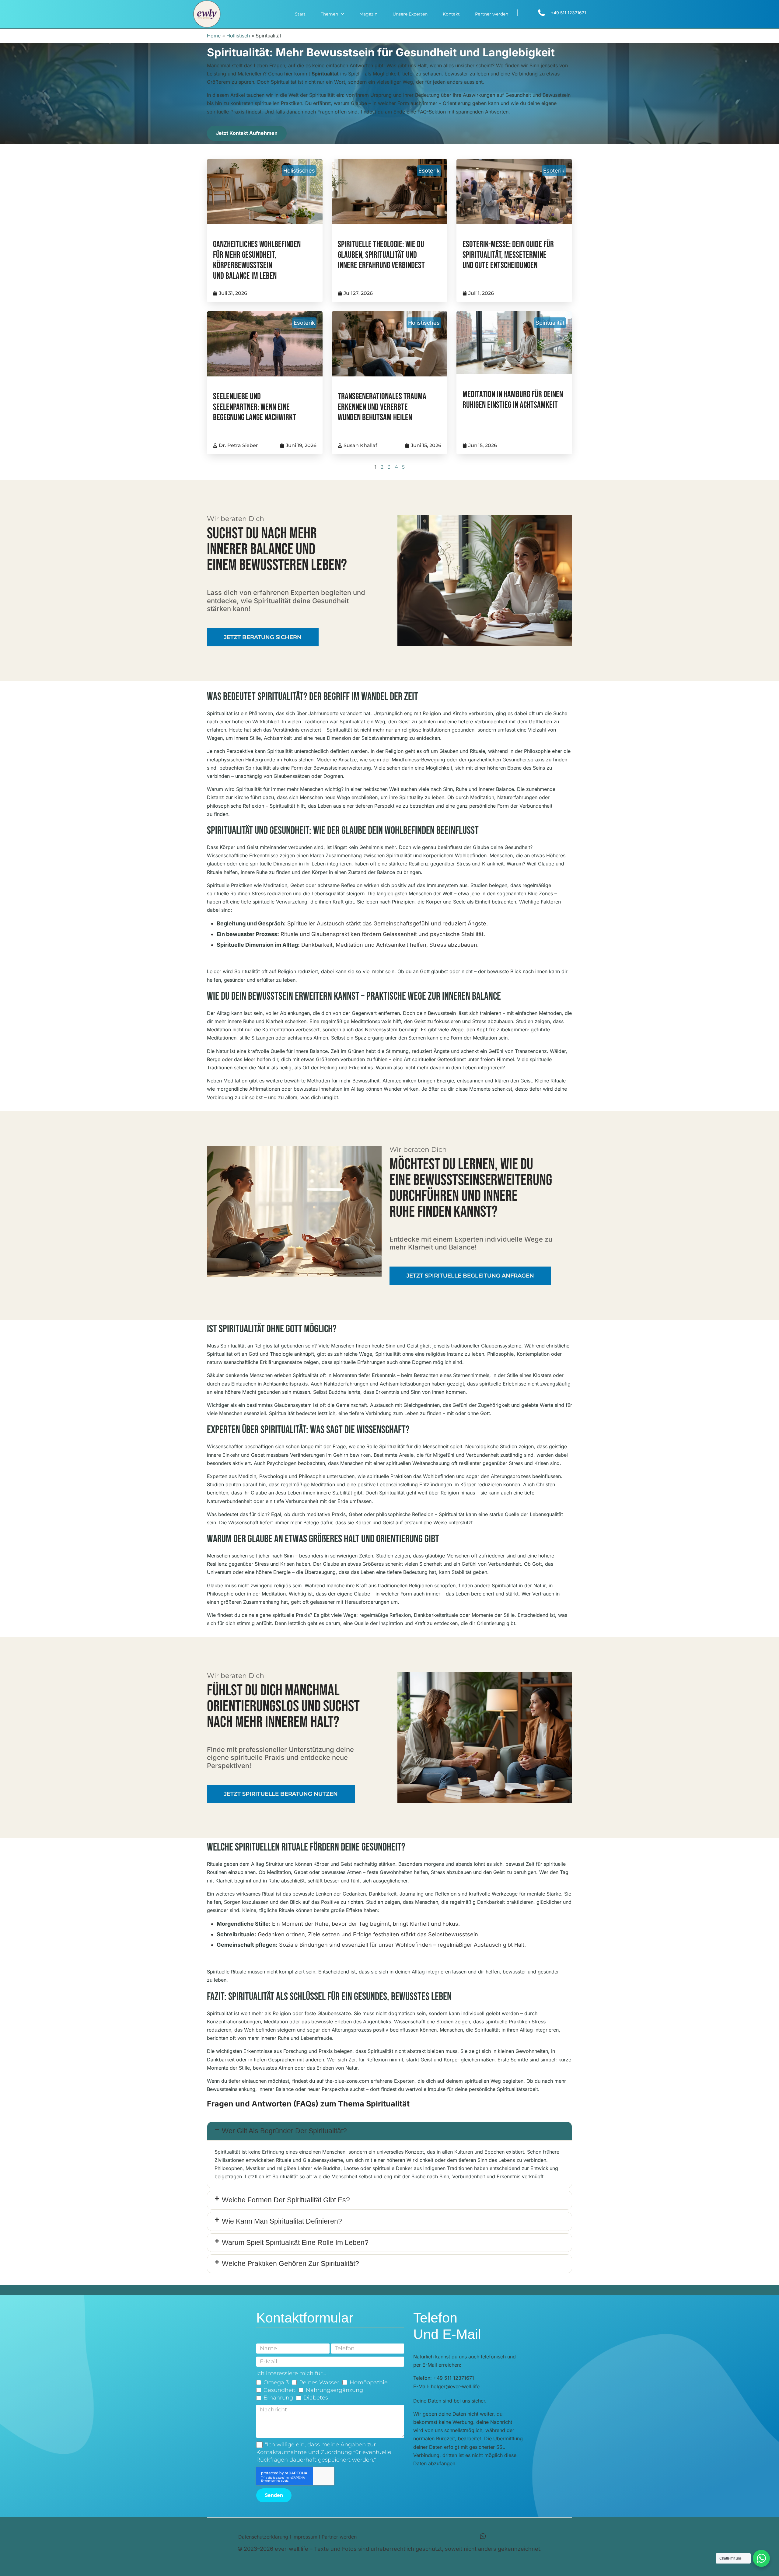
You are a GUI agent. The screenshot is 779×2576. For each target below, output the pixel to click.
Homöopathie (369, 2382)
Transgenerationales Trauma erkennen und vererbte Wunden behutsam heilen (382, 407)
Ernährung (278, 2398)
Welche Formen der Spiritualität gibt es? (286, 2200)
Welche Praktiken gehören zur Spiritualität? (290, 2263)
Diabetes (316, 2398)
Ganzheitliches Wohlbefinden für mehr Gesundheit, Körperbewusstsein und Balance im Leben (257, 260)
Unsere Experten (410, 14)
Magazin (368, 14)
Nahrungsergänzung (334, 2390)
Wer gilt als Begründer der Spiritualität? (284, 2131)
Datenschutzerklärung (263, 2537)
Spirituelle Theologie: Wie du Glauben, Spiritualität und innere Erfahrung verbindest (381, 255)
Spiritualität (550, 323)
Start (300, 14)
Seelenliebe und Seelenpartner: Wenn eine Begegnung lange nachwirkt (255, 407)
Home (214, 36)
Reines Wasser (319, 2382)
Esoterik (429, 171)
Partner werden (492, 14)
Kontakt (451, 14)
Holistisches (299, 171)
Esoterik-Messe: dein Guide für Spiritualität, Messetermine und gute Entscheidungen (508, 255)
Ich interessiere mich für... (291, 2373)
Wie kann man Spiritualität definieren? (282, 2221)
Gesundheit (279, 2390)
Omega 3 (276, 2382)
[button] (389, 2131)
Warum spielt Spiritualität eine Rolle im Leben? (295, 2242)
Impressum (305, 2537)
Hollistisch (238, 36)
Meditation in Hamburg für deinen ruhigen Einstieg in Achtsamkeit (513, 400)
